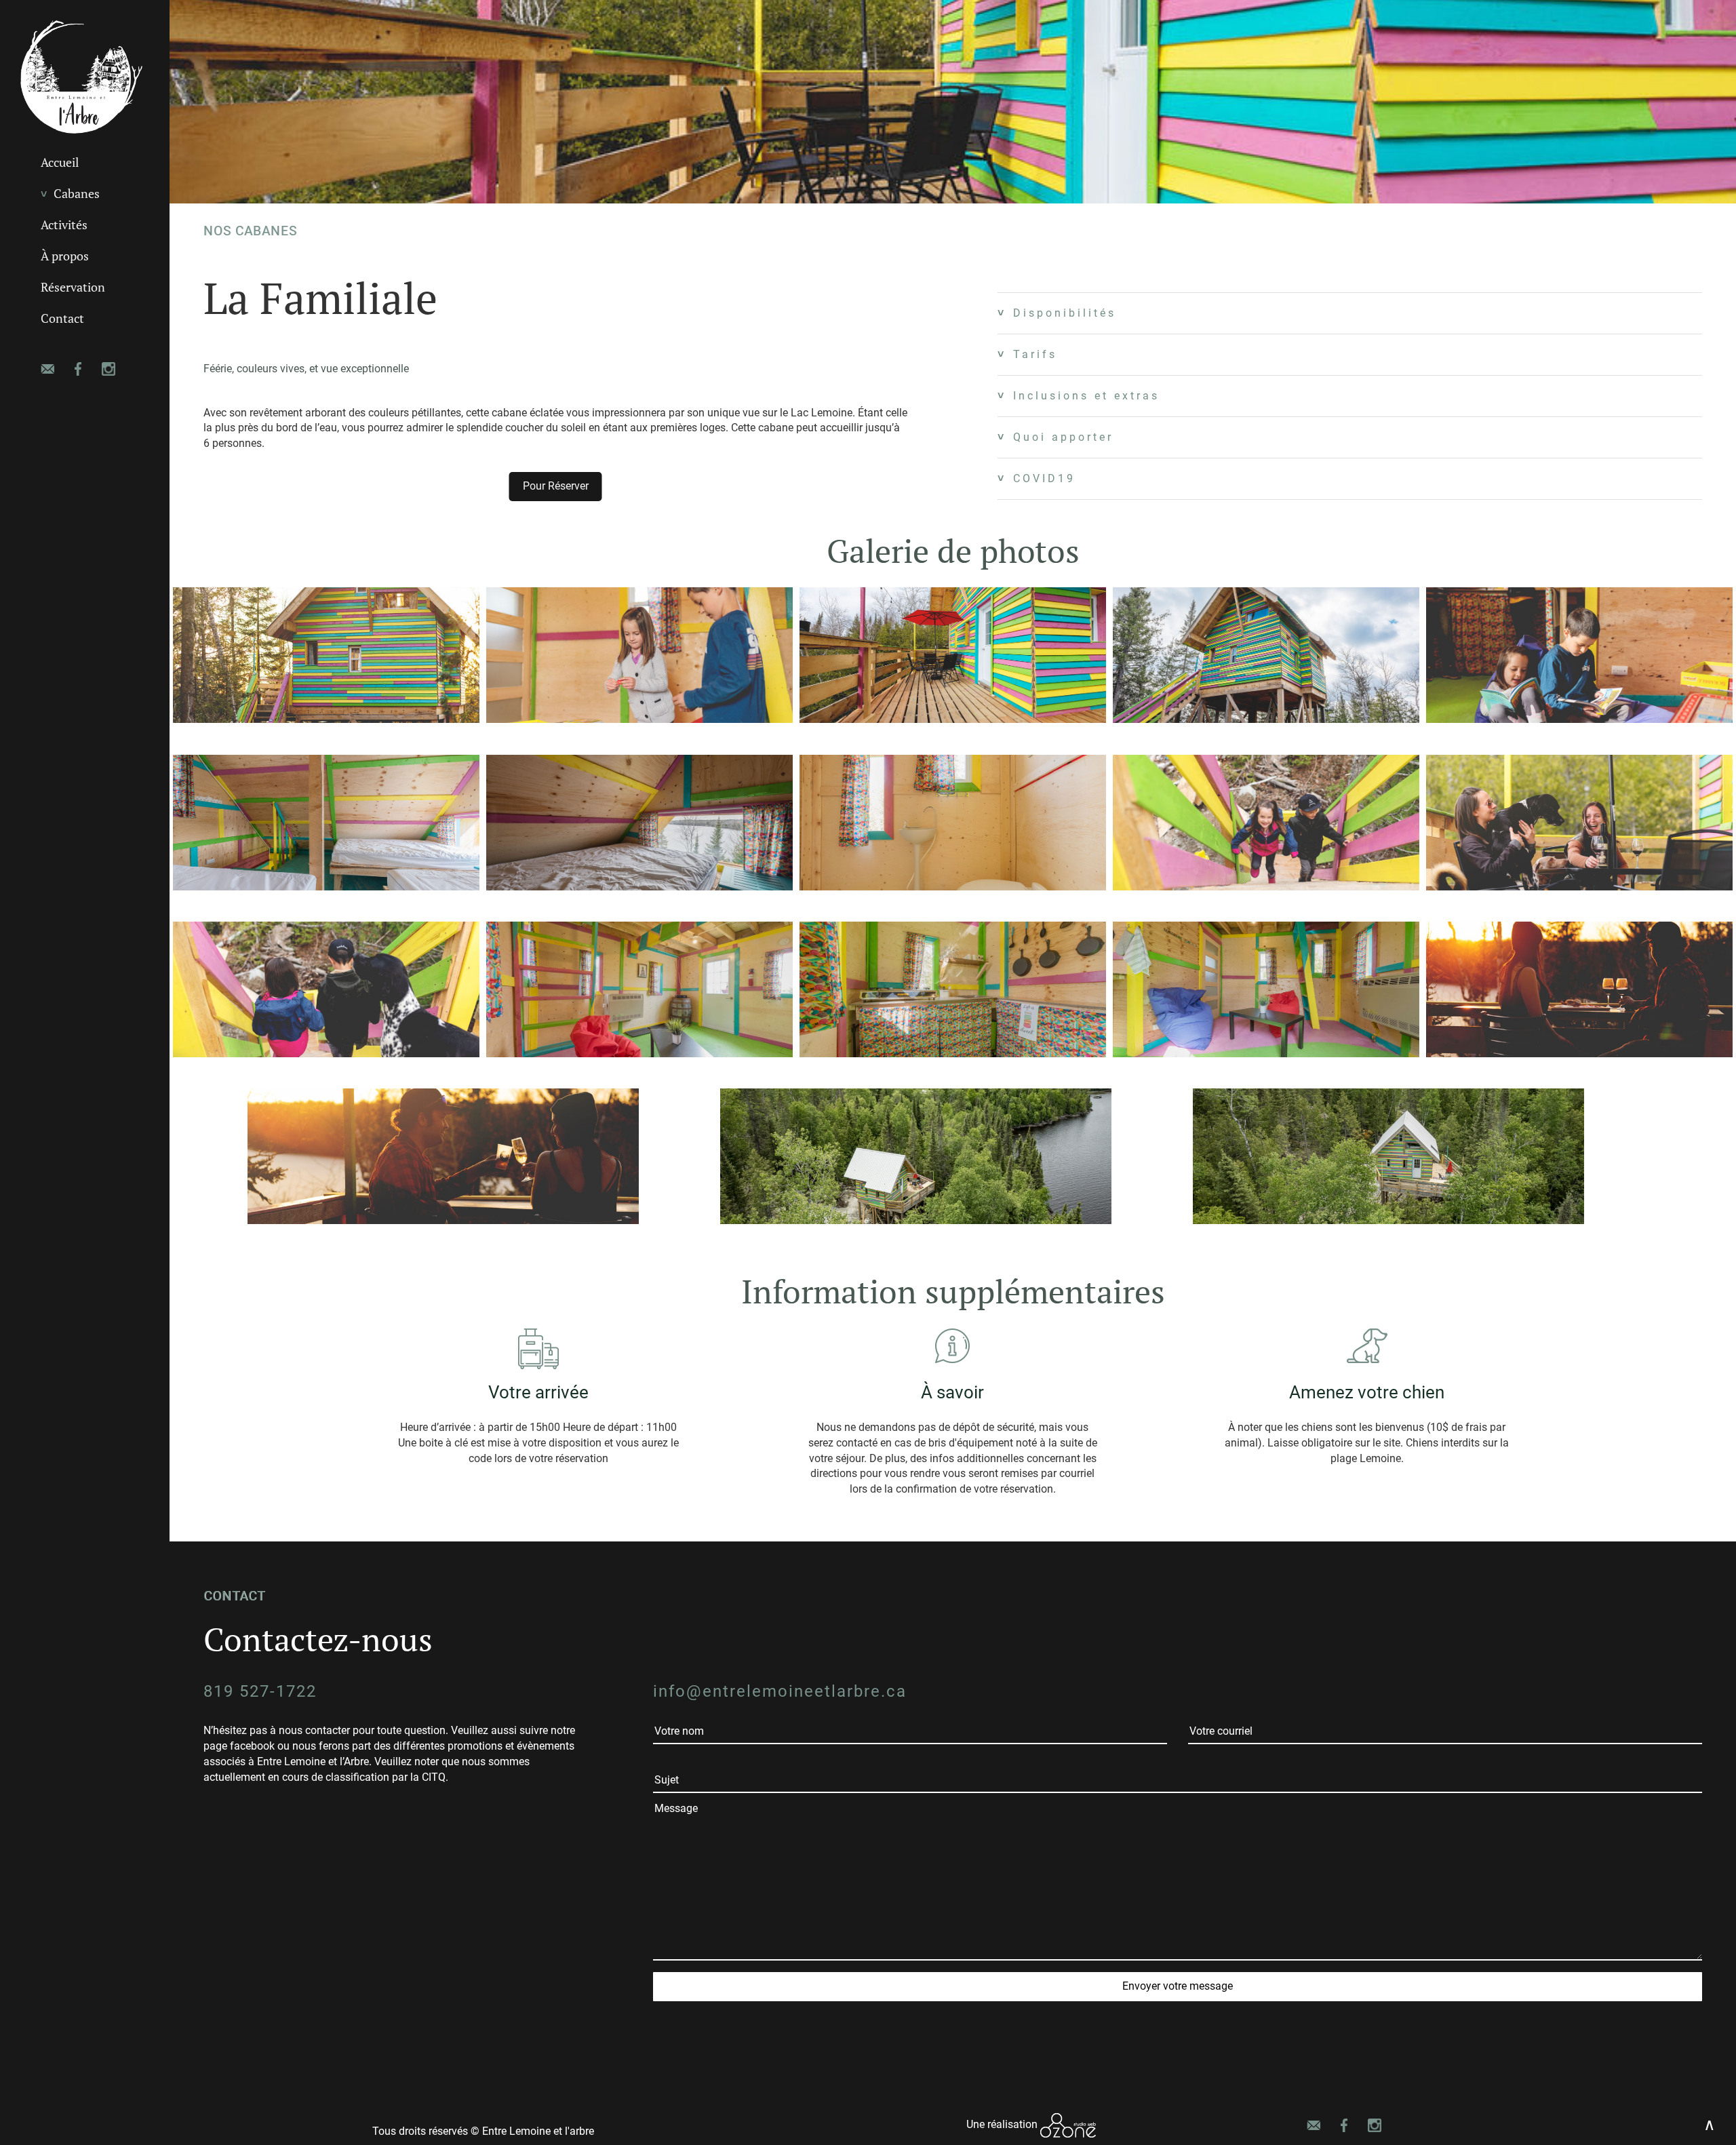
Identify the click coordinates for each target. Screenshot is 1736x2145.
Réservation (73, 287)
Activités (64, 225)
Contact (62, 318)
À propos (65, 256)
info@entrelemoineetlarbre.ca (780, 1691)
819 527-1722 (260, 1691)
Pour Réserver (556, 486)
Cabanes (77, 194)
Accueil (60, 162)
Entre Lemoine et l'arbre (538, 2131)
